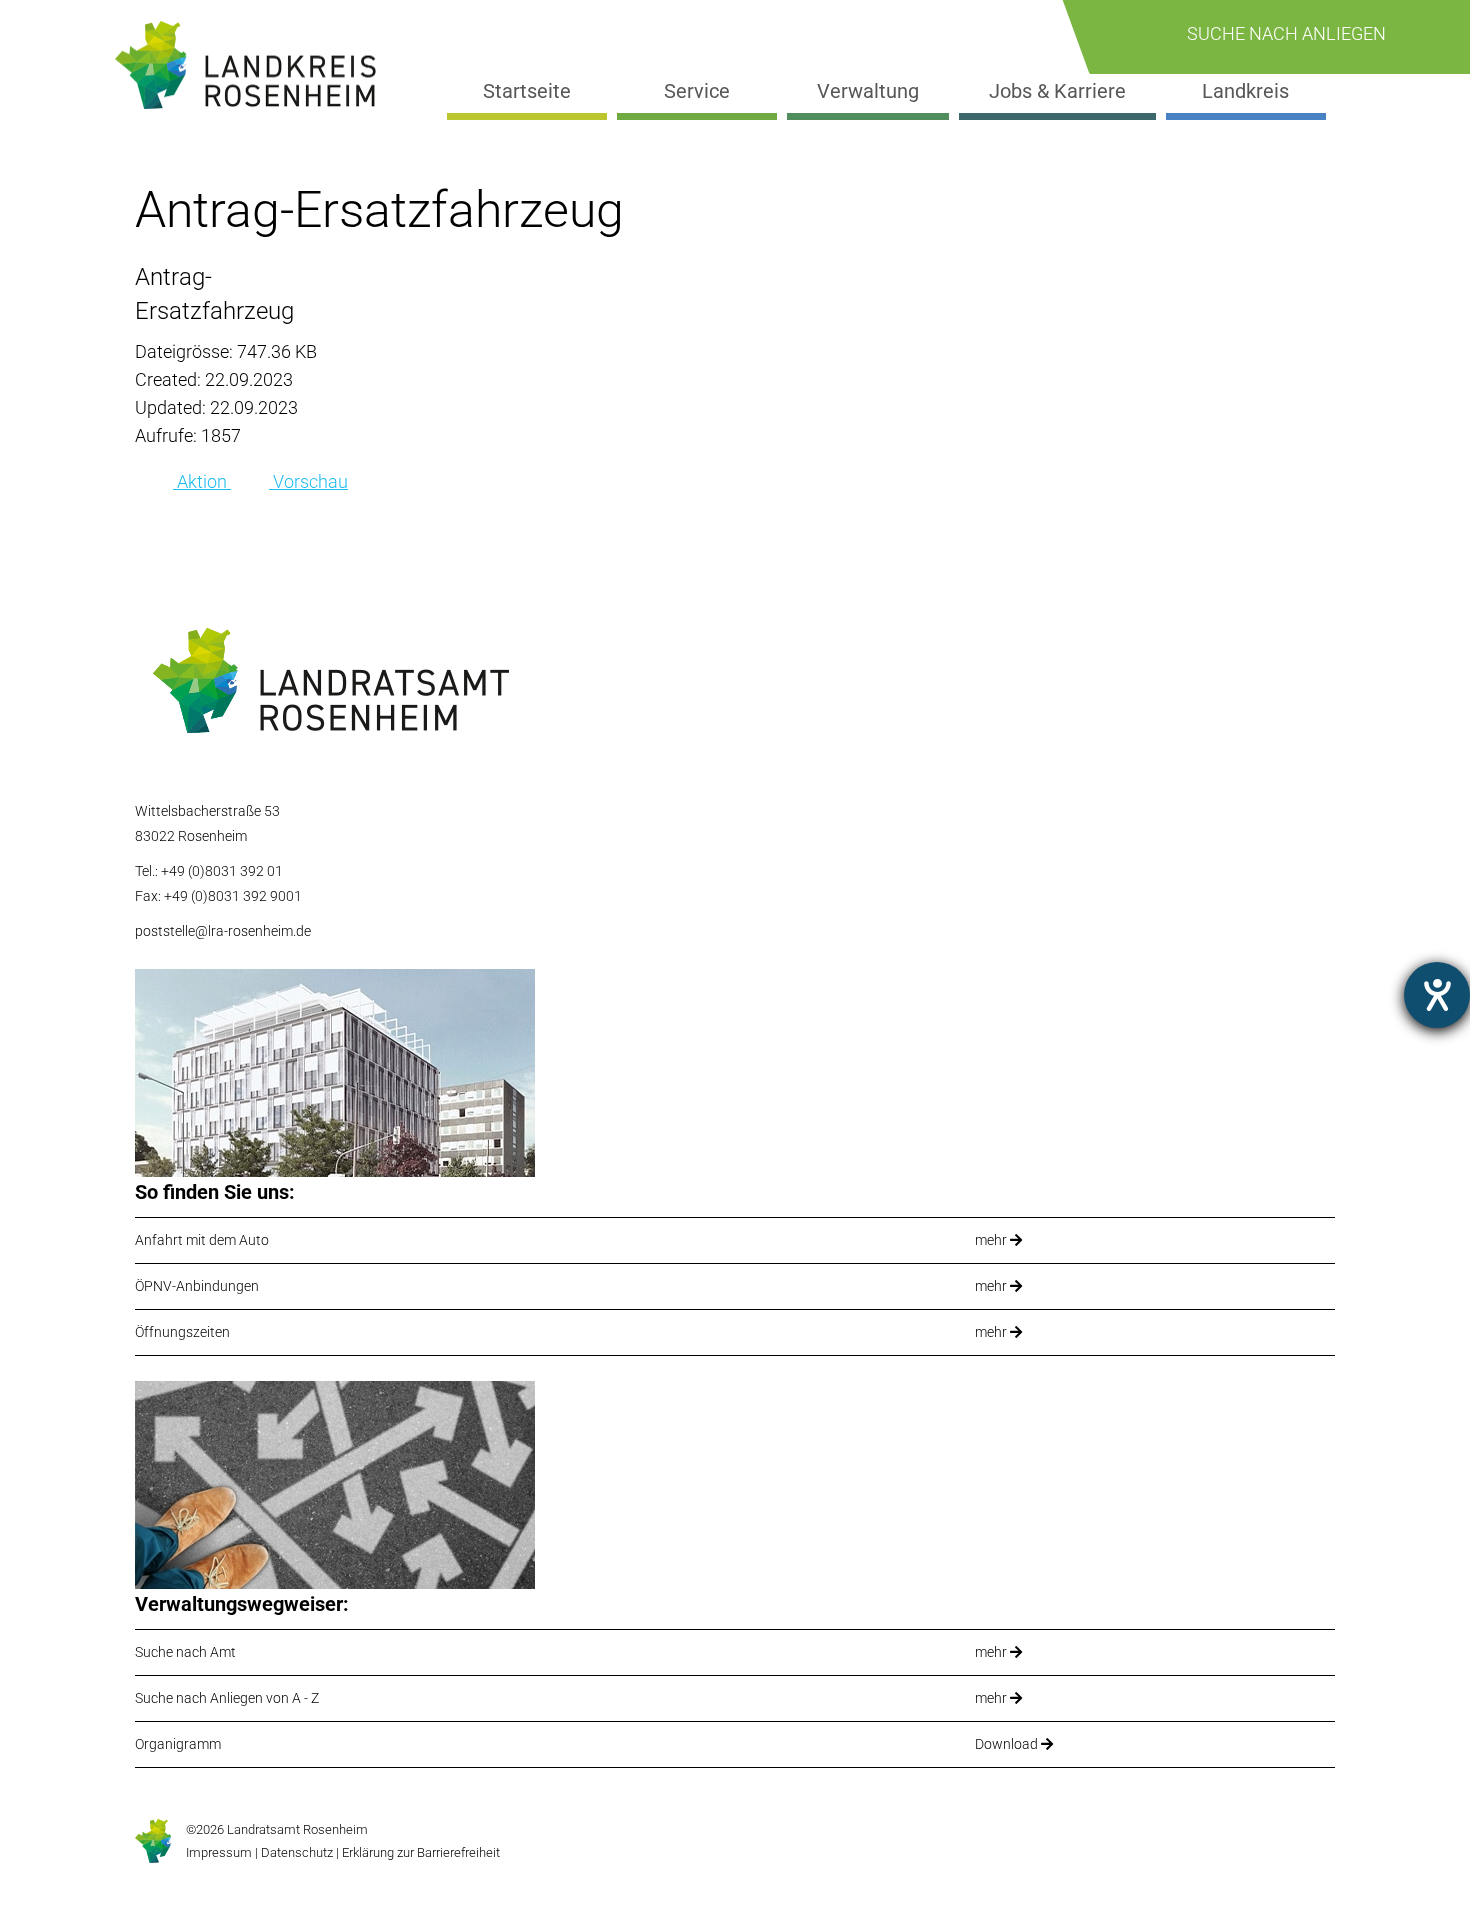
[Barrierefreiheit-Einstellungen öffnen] (1437, 995)
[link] (253, 65)
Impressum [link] (219, 1852)
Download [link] (1008, 1744)
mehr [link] (992, 1240)
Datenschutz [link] (297, 1852)
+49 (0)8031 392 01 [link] (222, 871)
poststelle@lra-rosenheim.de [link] (223, 931)
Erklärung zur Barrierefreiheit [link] (419, 1852)
